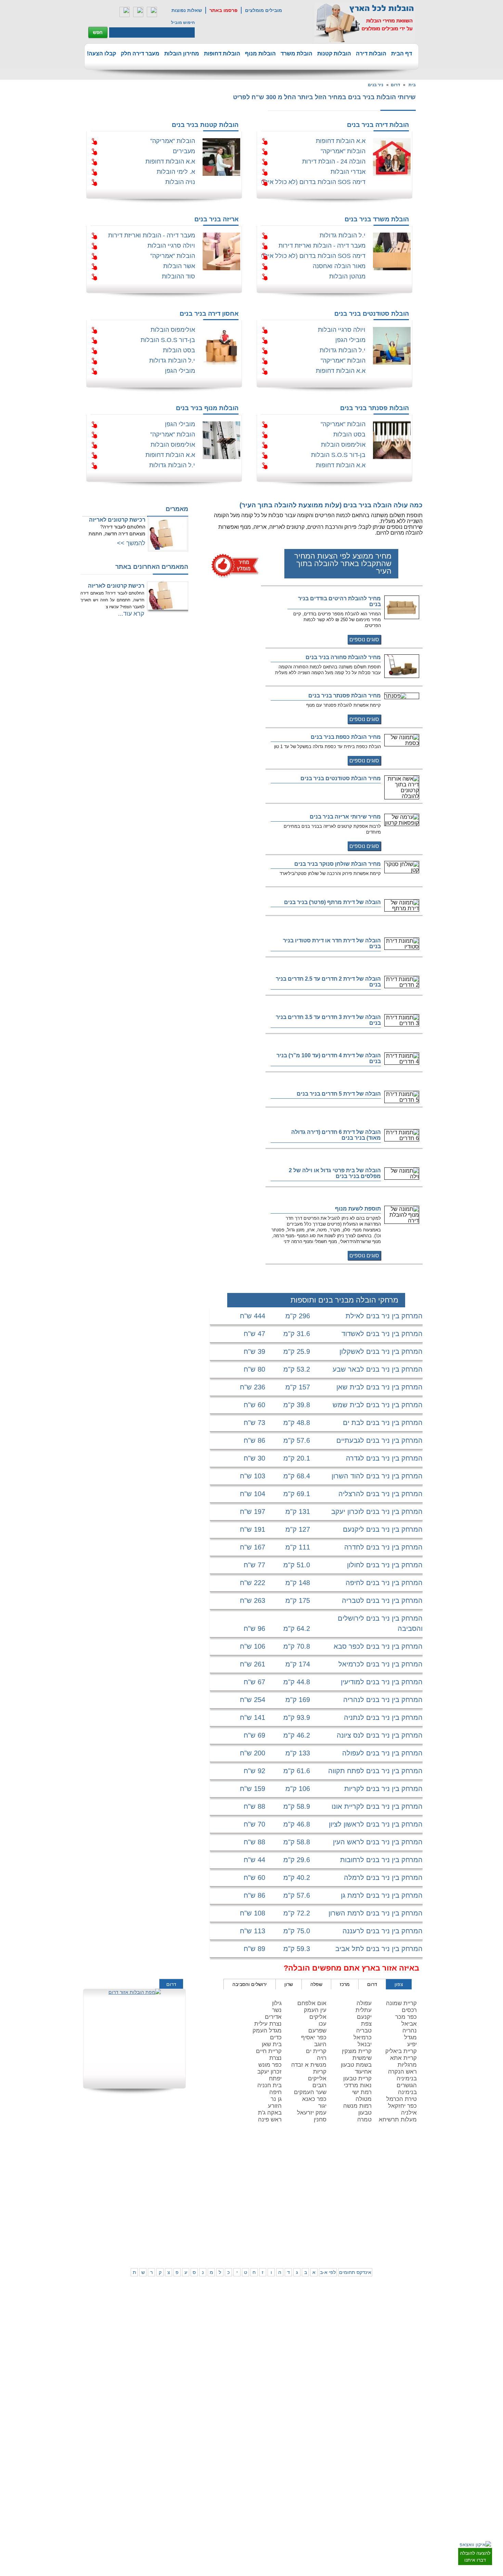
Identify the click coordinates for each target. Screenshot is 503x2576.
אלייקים (317, 2078)
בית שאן (272, 2044)
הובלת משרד (296, 54)
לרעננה (328, 2190)
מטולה (364, 2099)
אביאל (409, 2024)
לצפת (302, 2236)
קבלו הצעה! (101, 54)
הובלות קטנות (334, 54)
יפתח (275, 2078)
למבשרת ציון (412, 2250)
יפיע (412, 2044)
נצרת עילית (268, 2024)
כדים (276, 2037)
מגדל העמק (267, 2031)
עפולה (364, 2003)
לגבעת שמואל (411, 2210)
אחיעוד (363, 2072)
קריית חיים (269, 2051)
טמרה (364, 2120)
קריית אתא (403, 2058)
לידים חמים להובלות (141, 2252)
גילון (277, 2003)
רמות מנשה (357, 2106)
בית (412, 85)
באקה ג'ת (270, 2113)
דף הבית (402, 54)
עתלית (364, 2010)
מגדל (410, 2037)
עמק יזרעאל (312, 2113)
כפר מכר (406, 2017)
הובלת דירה (149, 2209)
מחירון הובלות (182, 54)
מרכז (345, 1984)
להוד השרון (298, 2190)
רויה (322, 2058)
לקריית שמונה (323, 2243)
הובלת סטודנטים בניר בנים (372, 314)
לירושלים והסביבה (415, 2239)
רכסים (409, 2010)
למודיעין (416, 2217)
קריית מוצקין (357, 2051)
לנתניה (329, 2176)
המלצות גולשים (146, 2176)
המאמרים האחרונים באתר (152, 567)
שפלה (316, 1984)
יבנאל (365, 2044)
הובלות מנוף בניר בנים (207, 408)
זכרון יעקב (269, 2072)
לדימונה (212, 2222)
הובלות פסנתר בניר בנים (375, 408)
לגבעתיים (415, 2183)
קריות (320, 2072)
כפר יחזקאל (402, 2106)
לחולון (418, 2197)
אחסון (126, 2209)
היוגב (320, 2044)
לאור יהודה (413, 2204)
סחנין (320, 2120)
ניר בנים (376, 85)
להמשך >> (131, 543)
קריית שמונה (401, 2003)
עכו (323, 2024)
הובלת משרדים (118, 2215)
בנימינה (407, 2092)
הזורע (275, 2106)
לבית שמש (386, 2236)
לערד (215, 2229)
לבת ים (389, 2197)
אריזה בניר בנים (216, 219)
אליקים (318, 2017)
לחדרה (329, 2222)
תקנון (127, 2183)
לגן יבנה (240, 2197)
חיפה (275, 2092)
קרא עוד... (131, 614)
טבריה (364, 2031)
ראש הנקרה (402, 2072)
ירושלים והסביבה (250, 1984)
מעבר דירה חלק (140, 54)
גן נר (276, 2099)
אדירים (273, 2017)
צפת (366, 2024)
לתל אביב (414, 2176)
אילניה (409, 2113)
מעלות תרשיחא (398, 2120)
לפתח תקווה (385, 2183)
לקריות (302, 2209)
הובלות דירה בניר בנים (378, 125)
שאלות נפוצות (187, 10)
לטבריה (301, 2229)
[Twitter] (138, 12)
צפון (399, 1984)
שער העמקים (310, 2092)
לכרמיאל (327, 2236)
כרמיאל (363, 2037)
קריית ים (316, 2051)
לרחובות (240, 2176)
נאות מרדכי (358, 2085)
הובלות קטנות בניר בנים (205, 125)
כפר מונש (270, 2065)
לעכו (304, 2222)
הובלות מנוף (260, 54)
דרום (395, 85)
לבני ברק (415, 2190)
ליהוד (391, 2204)
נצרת (275, 2058)
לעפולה (301, 2215)
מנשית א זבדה (309, 2065)
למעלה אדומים (382, 2243)
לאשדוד (240, 2215)
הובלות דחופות (222, 54)
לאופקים (240, 2229)
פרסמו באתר (223, 10)
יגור (322, 2106)
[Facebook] (125, 12)
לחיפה (329, 2209)
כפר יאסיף (314, 2037)
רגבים (319, 2085)
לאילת (241, 2236)
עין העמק (315, 2010)
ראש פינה (270, 2120)
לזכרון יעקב (325, 2229)
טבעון (365, 2113)
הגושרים (407, 2085)
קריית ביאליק (401, 2051)
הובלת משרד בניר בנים (377, 219)
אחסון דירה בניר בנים (209, 314)
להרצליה (300, 2176)
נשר (277, 2010)
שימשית (362, 2058)
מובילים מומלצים (263, 10)
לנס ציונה (238, 2190)
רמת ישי (362, 2092)
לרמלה (214, 2176)
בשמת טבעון (356, 2065)
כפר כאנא (314, 2099)
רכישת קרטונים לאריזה (117, 520)
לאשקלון (212, 2215)
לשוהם (214, 2190)
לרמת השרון (324, 2183)
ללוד (243, 2183)
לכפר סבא (299, 2183)
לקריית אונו (386, 2210)
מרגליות (407, 2065)
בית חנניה (269, 2085)
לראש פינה (298, 2243)
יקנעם (364, 2017)
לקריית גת (238, 2222)
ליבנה (214, 2183)
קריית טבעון (357, 2078)
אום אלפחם (312, 2003)
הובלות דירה (371, 54)
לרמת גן (389, 2176)
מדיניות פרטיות (146, 2183)
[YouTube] (152, 12)
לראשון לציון (385, 2190)
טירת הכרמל (402, 2099)
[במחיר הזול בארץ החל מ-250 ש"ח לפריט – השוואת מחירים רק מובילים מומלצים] (365, 23)
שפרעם (317, 2031)
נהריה (410, 2031)
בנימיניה (407, 2078)
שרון (289, 1984)
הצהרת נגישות (146, 2190)
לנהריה (328, 2215)
